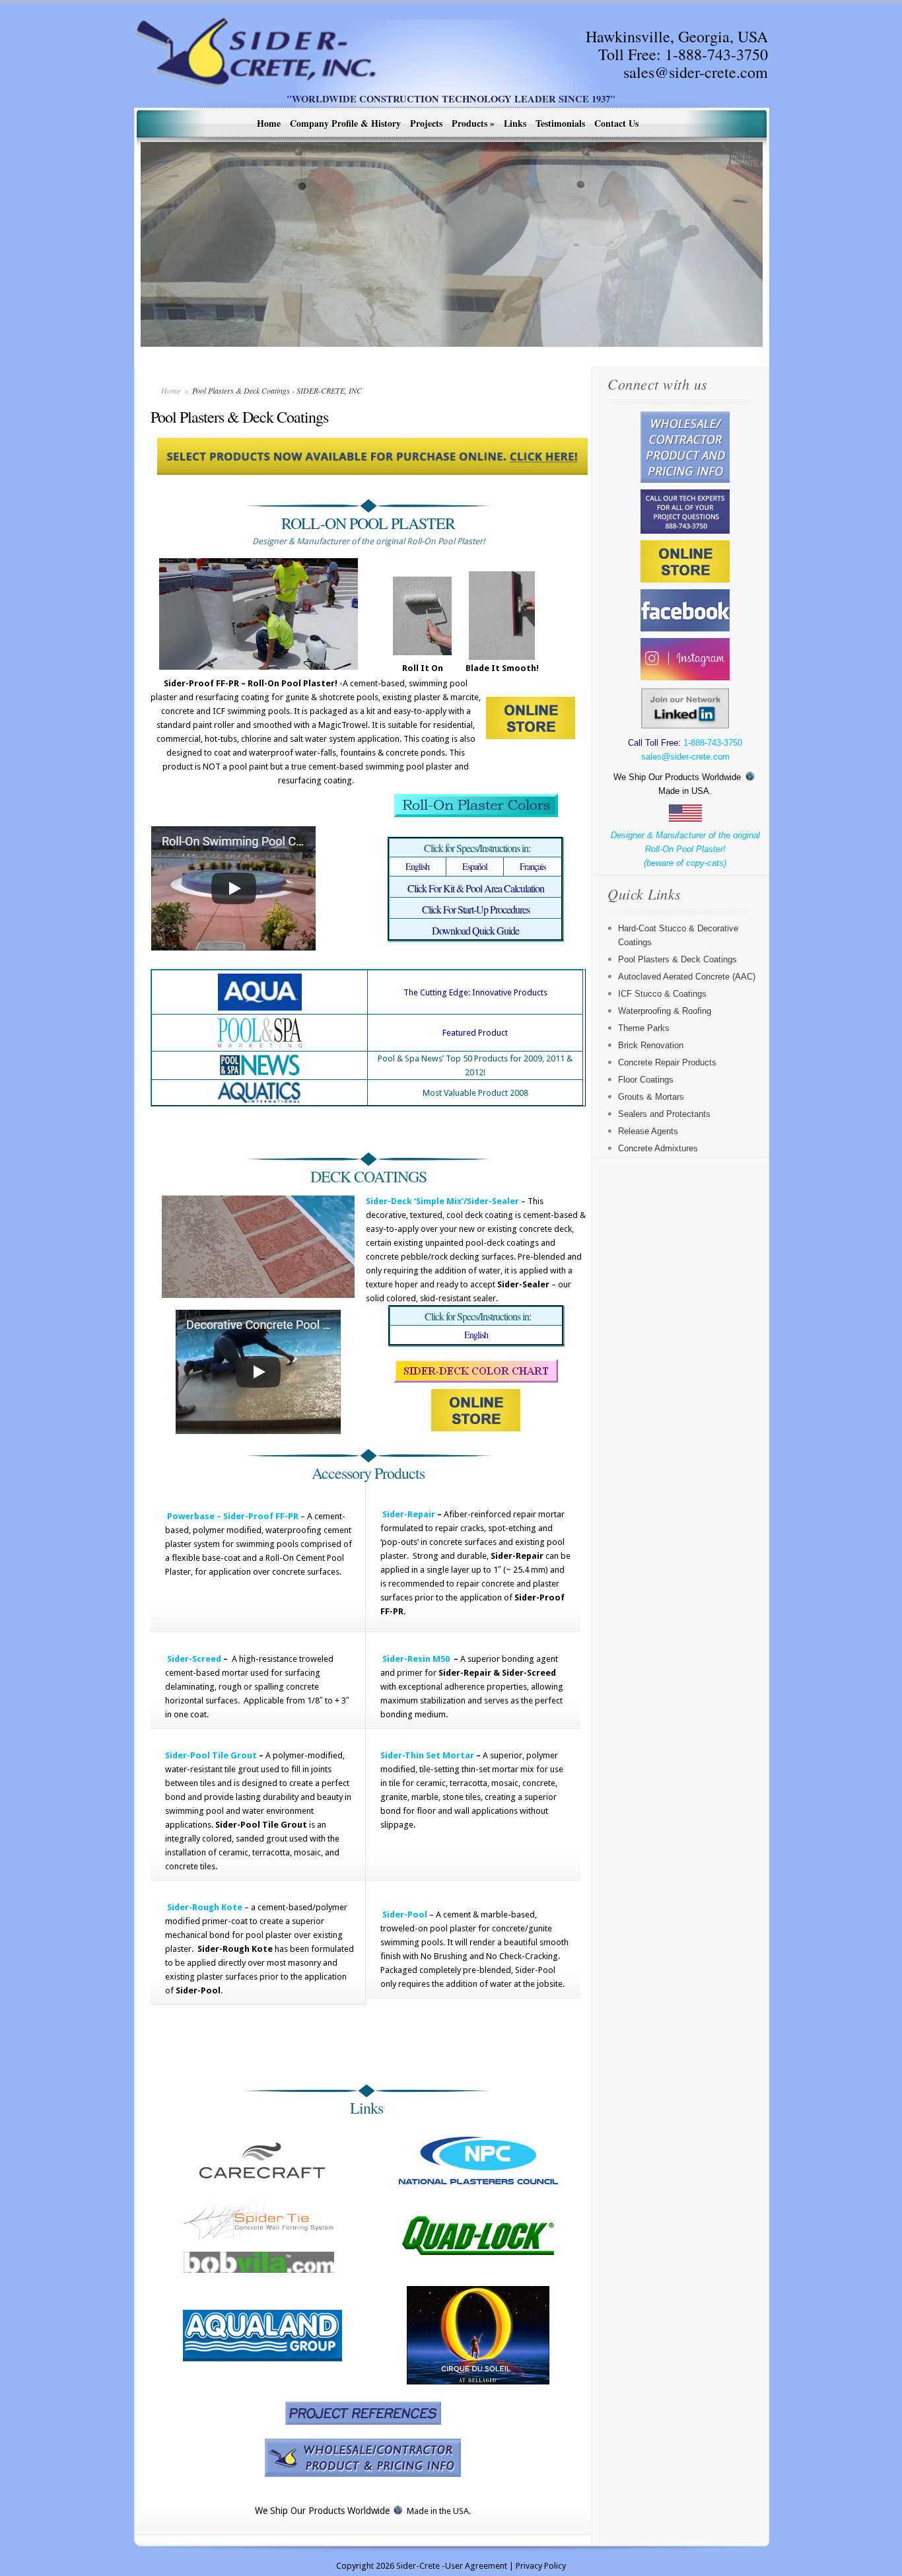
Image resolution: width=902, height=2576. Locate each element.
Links (515, 123)
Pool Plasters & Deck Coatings (677, 959)
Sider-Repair (409, 1514)
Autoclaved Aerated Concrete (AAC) (687, 977)
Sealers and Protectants (664, 1114)
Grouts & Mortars (651, 1097)
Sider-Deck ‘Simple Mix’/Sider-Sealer (442, 1201)
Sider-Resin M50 (416, 1659)
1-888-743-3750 (716, 54)
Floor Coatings (646, 1080)
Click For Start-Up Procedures (476, 909)
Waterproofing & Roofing (665, 1011)
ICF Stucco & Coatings (662, 994)
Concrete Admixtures (658, 1148)
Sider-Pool (405, 1914)
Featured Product (475, 1033)
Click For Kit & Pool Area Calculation (476, 888)
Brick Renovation (651, 1045)
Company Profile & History (345, 123)
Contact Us (616, 123)
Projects (426, 123)
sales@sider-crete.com (696, 72)
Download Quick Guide (475, 930)
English (417, 866)
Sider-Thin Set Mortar (427, 1755)
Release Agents (648, 1131)
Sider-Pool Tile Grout (211, 1755)
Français (533, 866)
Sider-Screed (194, 1659)
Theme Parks (644, 1028)
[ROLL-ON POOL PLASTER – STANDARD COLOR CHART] (476, 805)
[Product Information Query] (363, 2458)
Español (475, 866)
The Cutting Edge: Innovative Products (475, 992)
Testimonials (560, 123)
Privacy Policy (541, 2566)
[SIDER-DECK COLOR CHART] (476, 1379)
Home (269, 123)
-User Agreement (474, 2566)
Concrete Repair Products (667, 1062)
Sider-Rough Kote (205, 1907)
